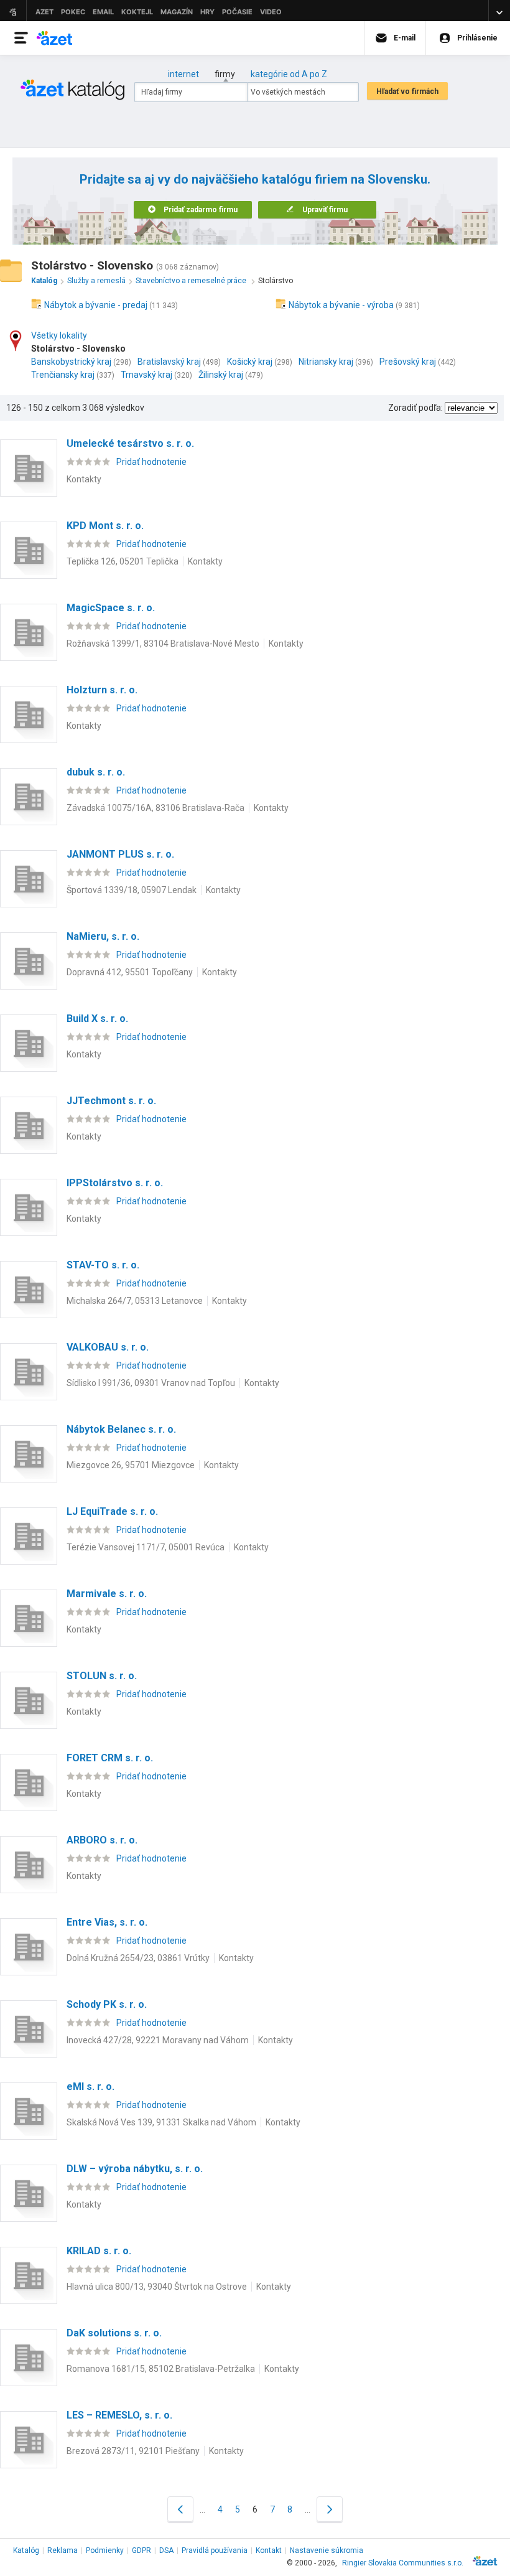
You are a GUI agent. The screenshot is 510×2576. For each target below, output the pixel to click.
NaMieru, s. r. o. (103, 936)
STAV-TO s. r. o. (103, 1265)
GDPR (141, 2550)
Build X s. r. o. (97, 1019)
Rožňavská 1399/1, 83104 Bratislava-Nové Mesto (163, 644)
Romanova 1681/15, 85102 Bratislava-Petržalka (161, 2369)
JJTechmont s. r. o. (111, 1101)
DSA (166, 2550)
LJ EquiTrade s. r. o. (112, 1511)
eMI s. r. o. (90, 2087)
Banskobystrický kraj (71, 362)
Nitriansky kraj (326, 362)
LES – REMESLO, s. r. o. (119, 2415)
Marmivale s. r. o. (107, 1594)
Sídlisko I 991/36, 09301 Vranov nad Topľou (151, 1383)
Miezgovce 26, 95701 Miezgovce (131, 1465)
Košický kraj (250, 362)
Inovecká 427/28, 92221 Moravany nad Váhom (158, 2040)
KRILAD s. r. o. (99, 2251)
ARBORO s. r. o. (102, 1840)
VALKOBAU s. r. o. (108, 1347)
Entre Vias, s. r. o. (107, 1922)
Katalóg (26, 2550)
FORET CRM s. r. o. (110, 1758)
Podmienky (105, 2550)
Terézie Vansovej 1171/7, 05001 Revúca (146, 1547)
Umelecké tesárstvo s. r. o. (130, 443)
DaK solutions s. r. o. (114, 2333)
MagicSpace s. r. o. (111, 608)
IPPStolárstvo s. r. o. (115, 1183)
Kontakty (84, 479)
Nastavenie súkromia (327, 2550)
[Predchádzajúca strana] (180, 2509)
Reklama (63, 2550)
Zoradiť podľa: (415, 408)
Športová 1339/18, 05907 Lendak (132, 890)
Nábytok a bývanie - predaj (96, 305)
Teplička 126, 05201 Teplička (123, 561)
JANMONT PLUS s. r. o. (120, 854)
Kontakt (269, 2550)
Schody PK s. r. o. (107, 2004)
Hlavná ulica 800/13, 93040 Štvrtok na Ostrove (157, 2287)
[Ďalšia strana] (330, 2509)
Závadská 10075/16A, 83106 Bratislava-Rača (155, 808)
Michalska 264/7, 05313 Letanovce (135, 1301)
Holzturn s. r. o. (102, 690)
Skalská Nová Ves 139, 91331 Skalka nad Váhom (161, 2122)
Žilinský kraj (221, 375)
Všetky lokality (59, 335)
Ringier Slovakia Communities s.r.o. (403, 2563)
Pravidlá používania (215, 2550)
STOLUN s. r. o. (102, 1676)
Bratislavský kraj (169, 362)
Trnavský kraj (146, 375)
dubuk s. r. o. (96, 772)
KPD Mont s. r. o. (105, 526)
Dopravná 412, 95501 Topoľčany (130, 972)
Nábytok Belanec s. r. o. (121, 1429)
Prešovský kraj (408, 362)
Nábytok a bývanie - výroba (341, 305)
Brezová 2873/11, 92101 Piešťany (133, 2451)
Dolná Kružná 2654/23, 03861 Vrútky (138, 1958)
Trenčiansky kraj (63, 375)
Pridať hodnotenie (151, 462)
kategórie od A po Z (289, 74)
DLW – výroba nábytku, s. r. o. (135, 2169)
